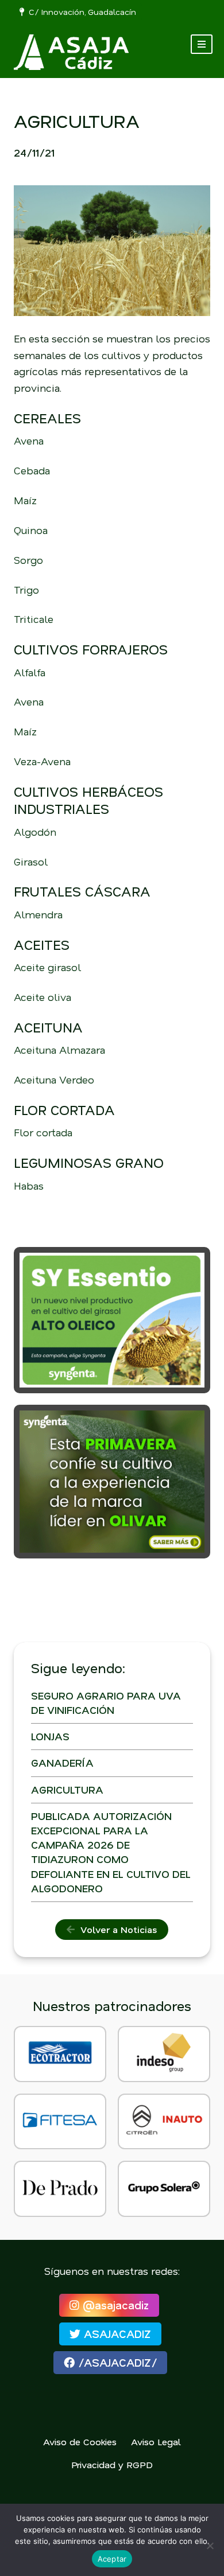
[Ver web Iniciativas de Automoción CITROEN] (164, 2121)
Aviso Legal (156, 2441)
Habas (29, 1186)
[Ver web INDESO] (164, 2054)
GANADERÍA (62, 1763)
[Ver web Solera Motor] (164, 2189)
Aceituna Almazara (59, 1050)
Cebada (32, 470)
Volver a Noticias (116, 1929)
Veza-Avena (42, 761)
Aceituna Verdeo (54, 1079)
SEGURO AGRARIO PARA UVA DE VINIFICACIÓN (106, 1703)
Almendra (38, 914)
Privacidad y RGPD (112, 2464)
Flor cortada (43, 1132)
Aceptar (112, 2559)
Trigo (26, 590)
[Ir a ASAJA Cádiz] (71, 52)
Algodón (35, 832)
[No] (210, 2546)
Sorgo (28, 560)
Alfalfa (30, 672)
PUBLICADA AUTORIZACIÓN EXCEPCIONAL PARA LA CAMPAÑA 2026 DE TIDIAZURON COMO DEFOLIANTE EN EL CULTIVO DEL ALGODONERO (111, 1852)
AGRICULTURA (67, 1790)
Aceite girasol (47, 967)
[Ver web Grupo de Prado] (60, 2189)
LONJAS (50, 1736)
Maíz (25, 500)
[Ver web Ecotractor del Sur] (60, 2054)
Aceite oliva (43, 997)
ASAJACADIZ (116, 2334)
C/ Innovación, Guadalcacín (80, 12)
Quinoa (31, 530)
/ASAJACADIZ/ (116, 2362)
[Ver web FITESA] (60, 2121)
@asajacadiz (114, 2305)
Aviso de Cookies (80, 2441)
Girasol (31, 862)
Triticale (34, 619)
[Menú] (202, 44)
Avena (29, 441)
